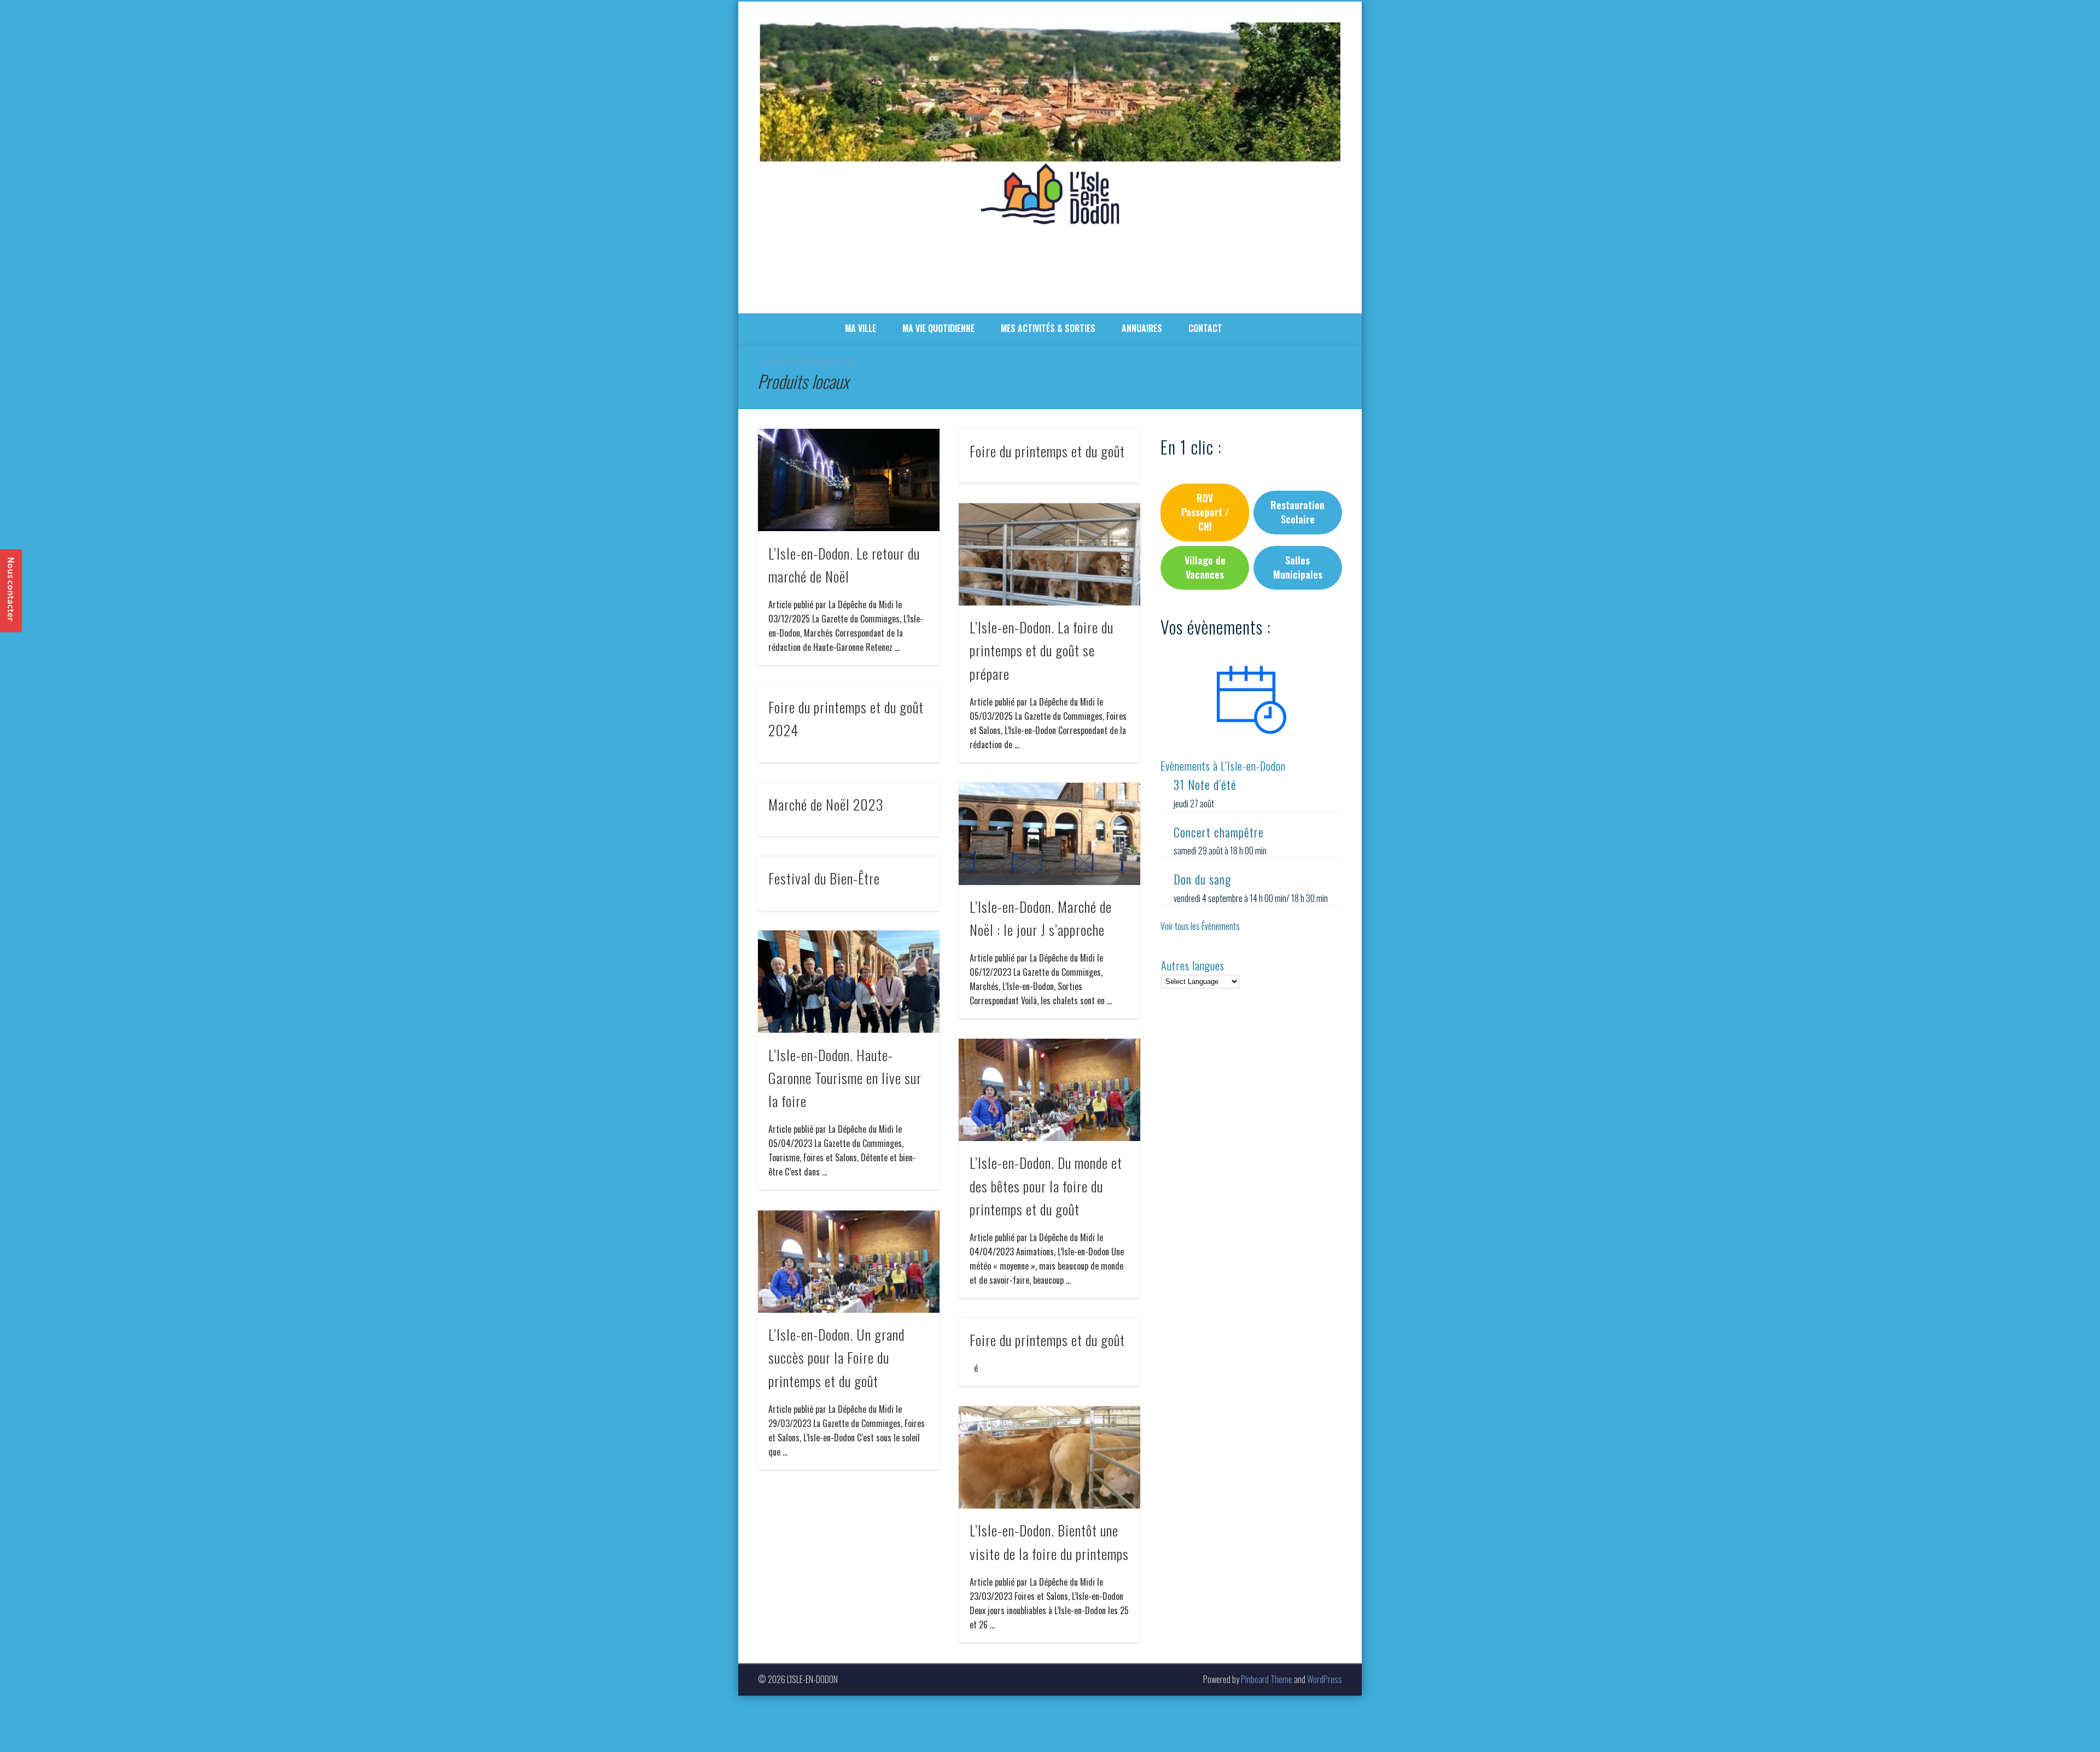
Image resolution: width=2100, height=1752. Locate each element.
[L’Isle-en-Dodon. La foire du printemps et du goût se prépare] (1049, 554)
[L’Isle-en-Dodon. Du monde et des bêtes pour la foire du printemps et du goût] (1049, 1090)
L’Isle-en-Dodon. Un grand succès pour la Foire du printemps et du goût (836, 1358)
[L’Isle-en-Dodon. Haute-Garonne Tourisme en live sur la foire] (849, 982)
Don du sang (1202, 879)
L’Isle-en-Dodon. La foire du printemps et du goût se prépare (1042, 650)
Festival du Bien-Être (824, 878)
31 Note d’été (1205, 784)
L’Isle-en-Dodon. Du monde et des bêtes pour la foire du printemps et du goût (1046, 1186)
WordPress (1325, 1679)
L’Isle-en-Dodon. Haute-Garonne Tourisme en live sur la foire (845, 1078)
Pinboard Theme (1267, 1679)
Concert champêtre (1219, 832)
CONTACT (1205, 328)
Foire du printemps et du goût (1047, 451)
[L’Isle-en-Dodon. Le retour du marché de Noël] (849, 480)
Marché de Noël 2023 (826, 804)
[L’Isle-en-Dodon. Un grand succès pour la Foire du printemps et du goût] (849, 1262)
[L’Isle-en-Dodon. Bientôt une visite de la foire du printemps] (1049, 1457)
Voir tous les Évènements (1200, 926)
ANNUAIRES (1142, 328)
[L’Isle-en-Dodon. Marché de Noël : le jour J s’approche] (1049, 834)
